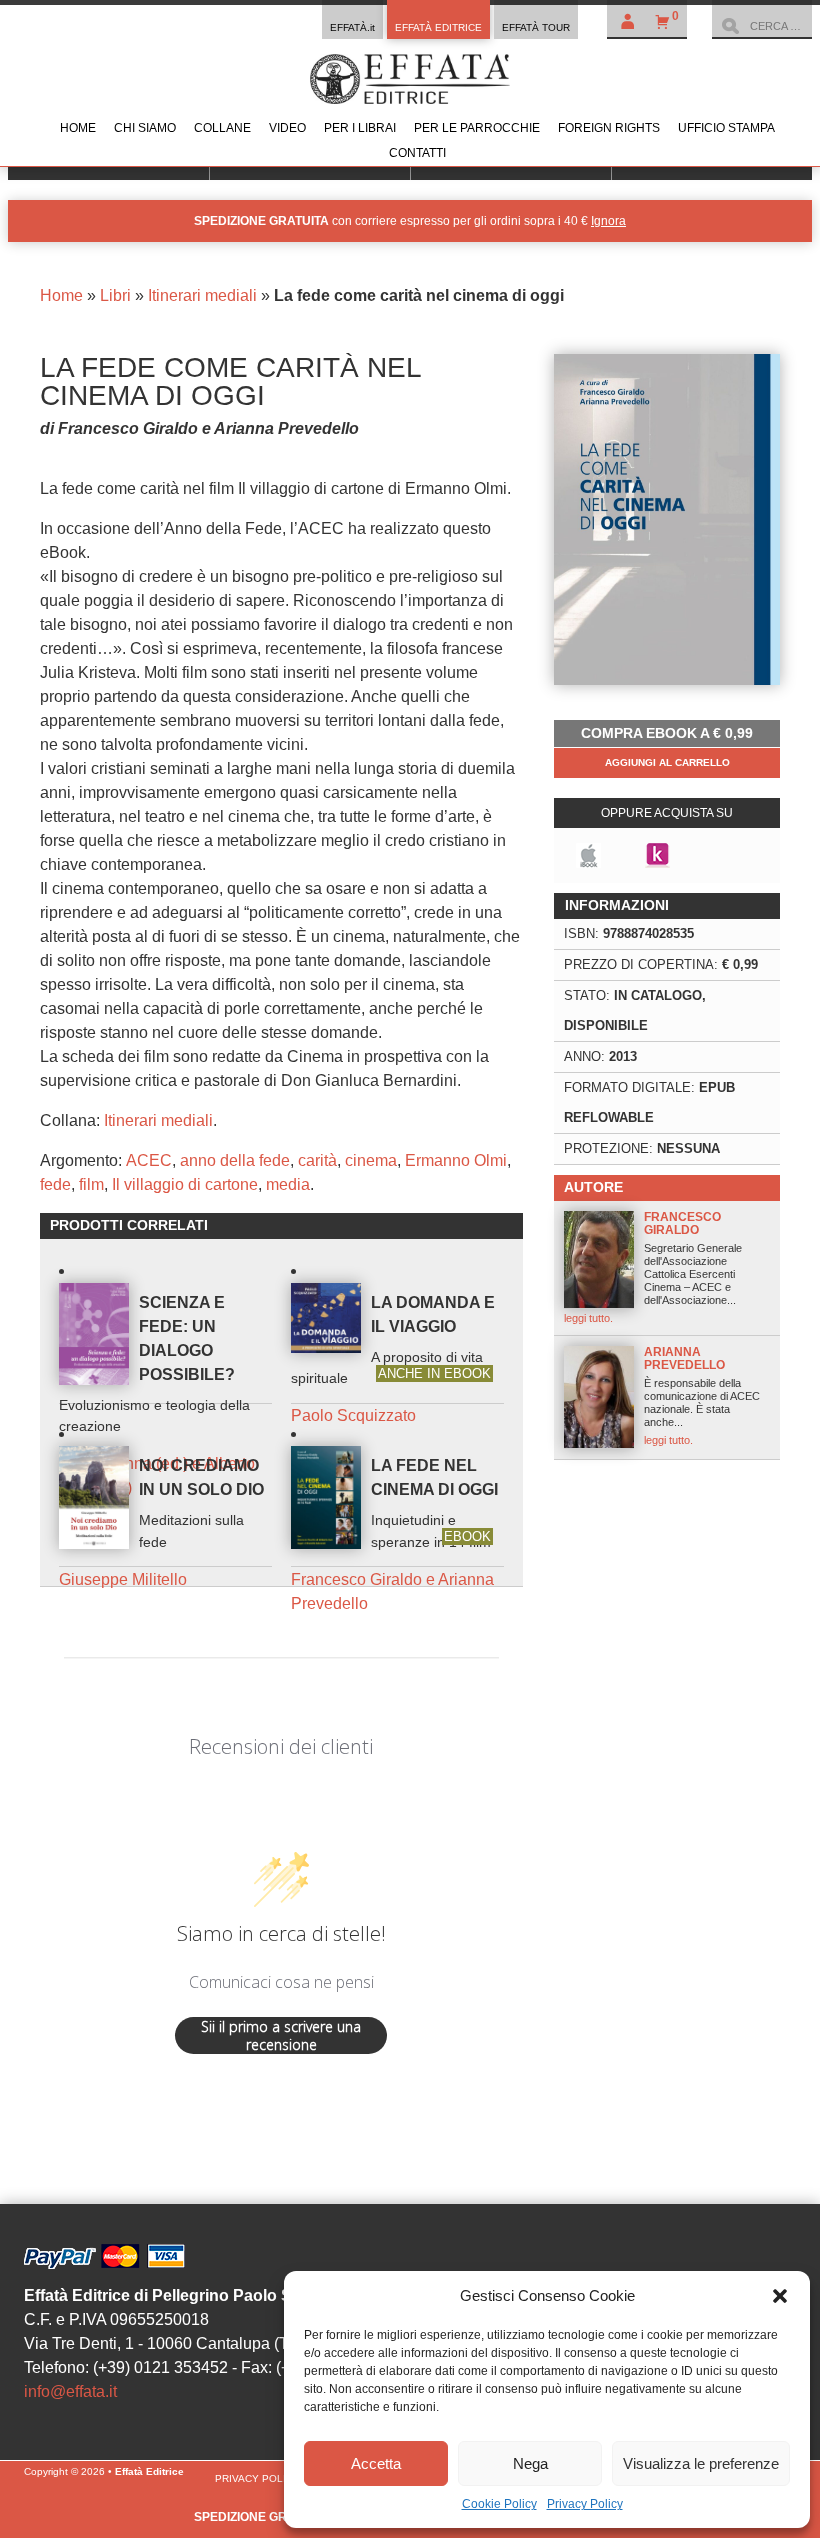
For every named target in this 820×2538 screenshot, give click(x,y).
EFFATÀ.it (352, 27)
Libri (115, 295)
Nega (530, 2463)
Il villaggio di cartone (185, 1184)
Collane (222, 128)
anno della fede (235, 1160)
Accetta (376, 2463)
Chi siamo (145, 128)
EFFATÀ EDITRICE (438, 27)
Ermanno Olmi (456, 1160)
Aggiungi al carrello (667, 762)
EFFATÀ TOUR (536, 27)
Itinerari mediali (202, 295)
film (91, 1184)
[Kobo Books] (657, 855)
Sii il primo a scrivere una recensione (281, 2035)
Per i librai (360, 128)
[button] (780, 2296)
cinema (371, 1160)
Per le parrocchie (477, 128)
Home (78, 128)
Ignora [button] (608, 221)
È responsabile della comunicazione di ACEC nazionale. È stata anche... (702, 1395)
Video (287, 128)
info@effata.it (70, 2391)
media (288, 1184)
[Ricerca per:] (762, 26)
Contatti (417, 153)
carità (317, 1160)
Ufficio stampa (726, 128)
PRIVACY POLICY (257, 2478)
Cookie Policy (499, 2504)
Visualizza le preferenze (701, 2463)
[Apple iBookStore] (588, 855)
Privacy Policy (585, 2504)
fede (55, 1184)
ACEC (149, 1160)
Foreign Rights (609, 128)
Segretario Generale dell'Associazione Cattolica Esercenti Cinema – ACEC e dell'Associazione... (653, 1267)
